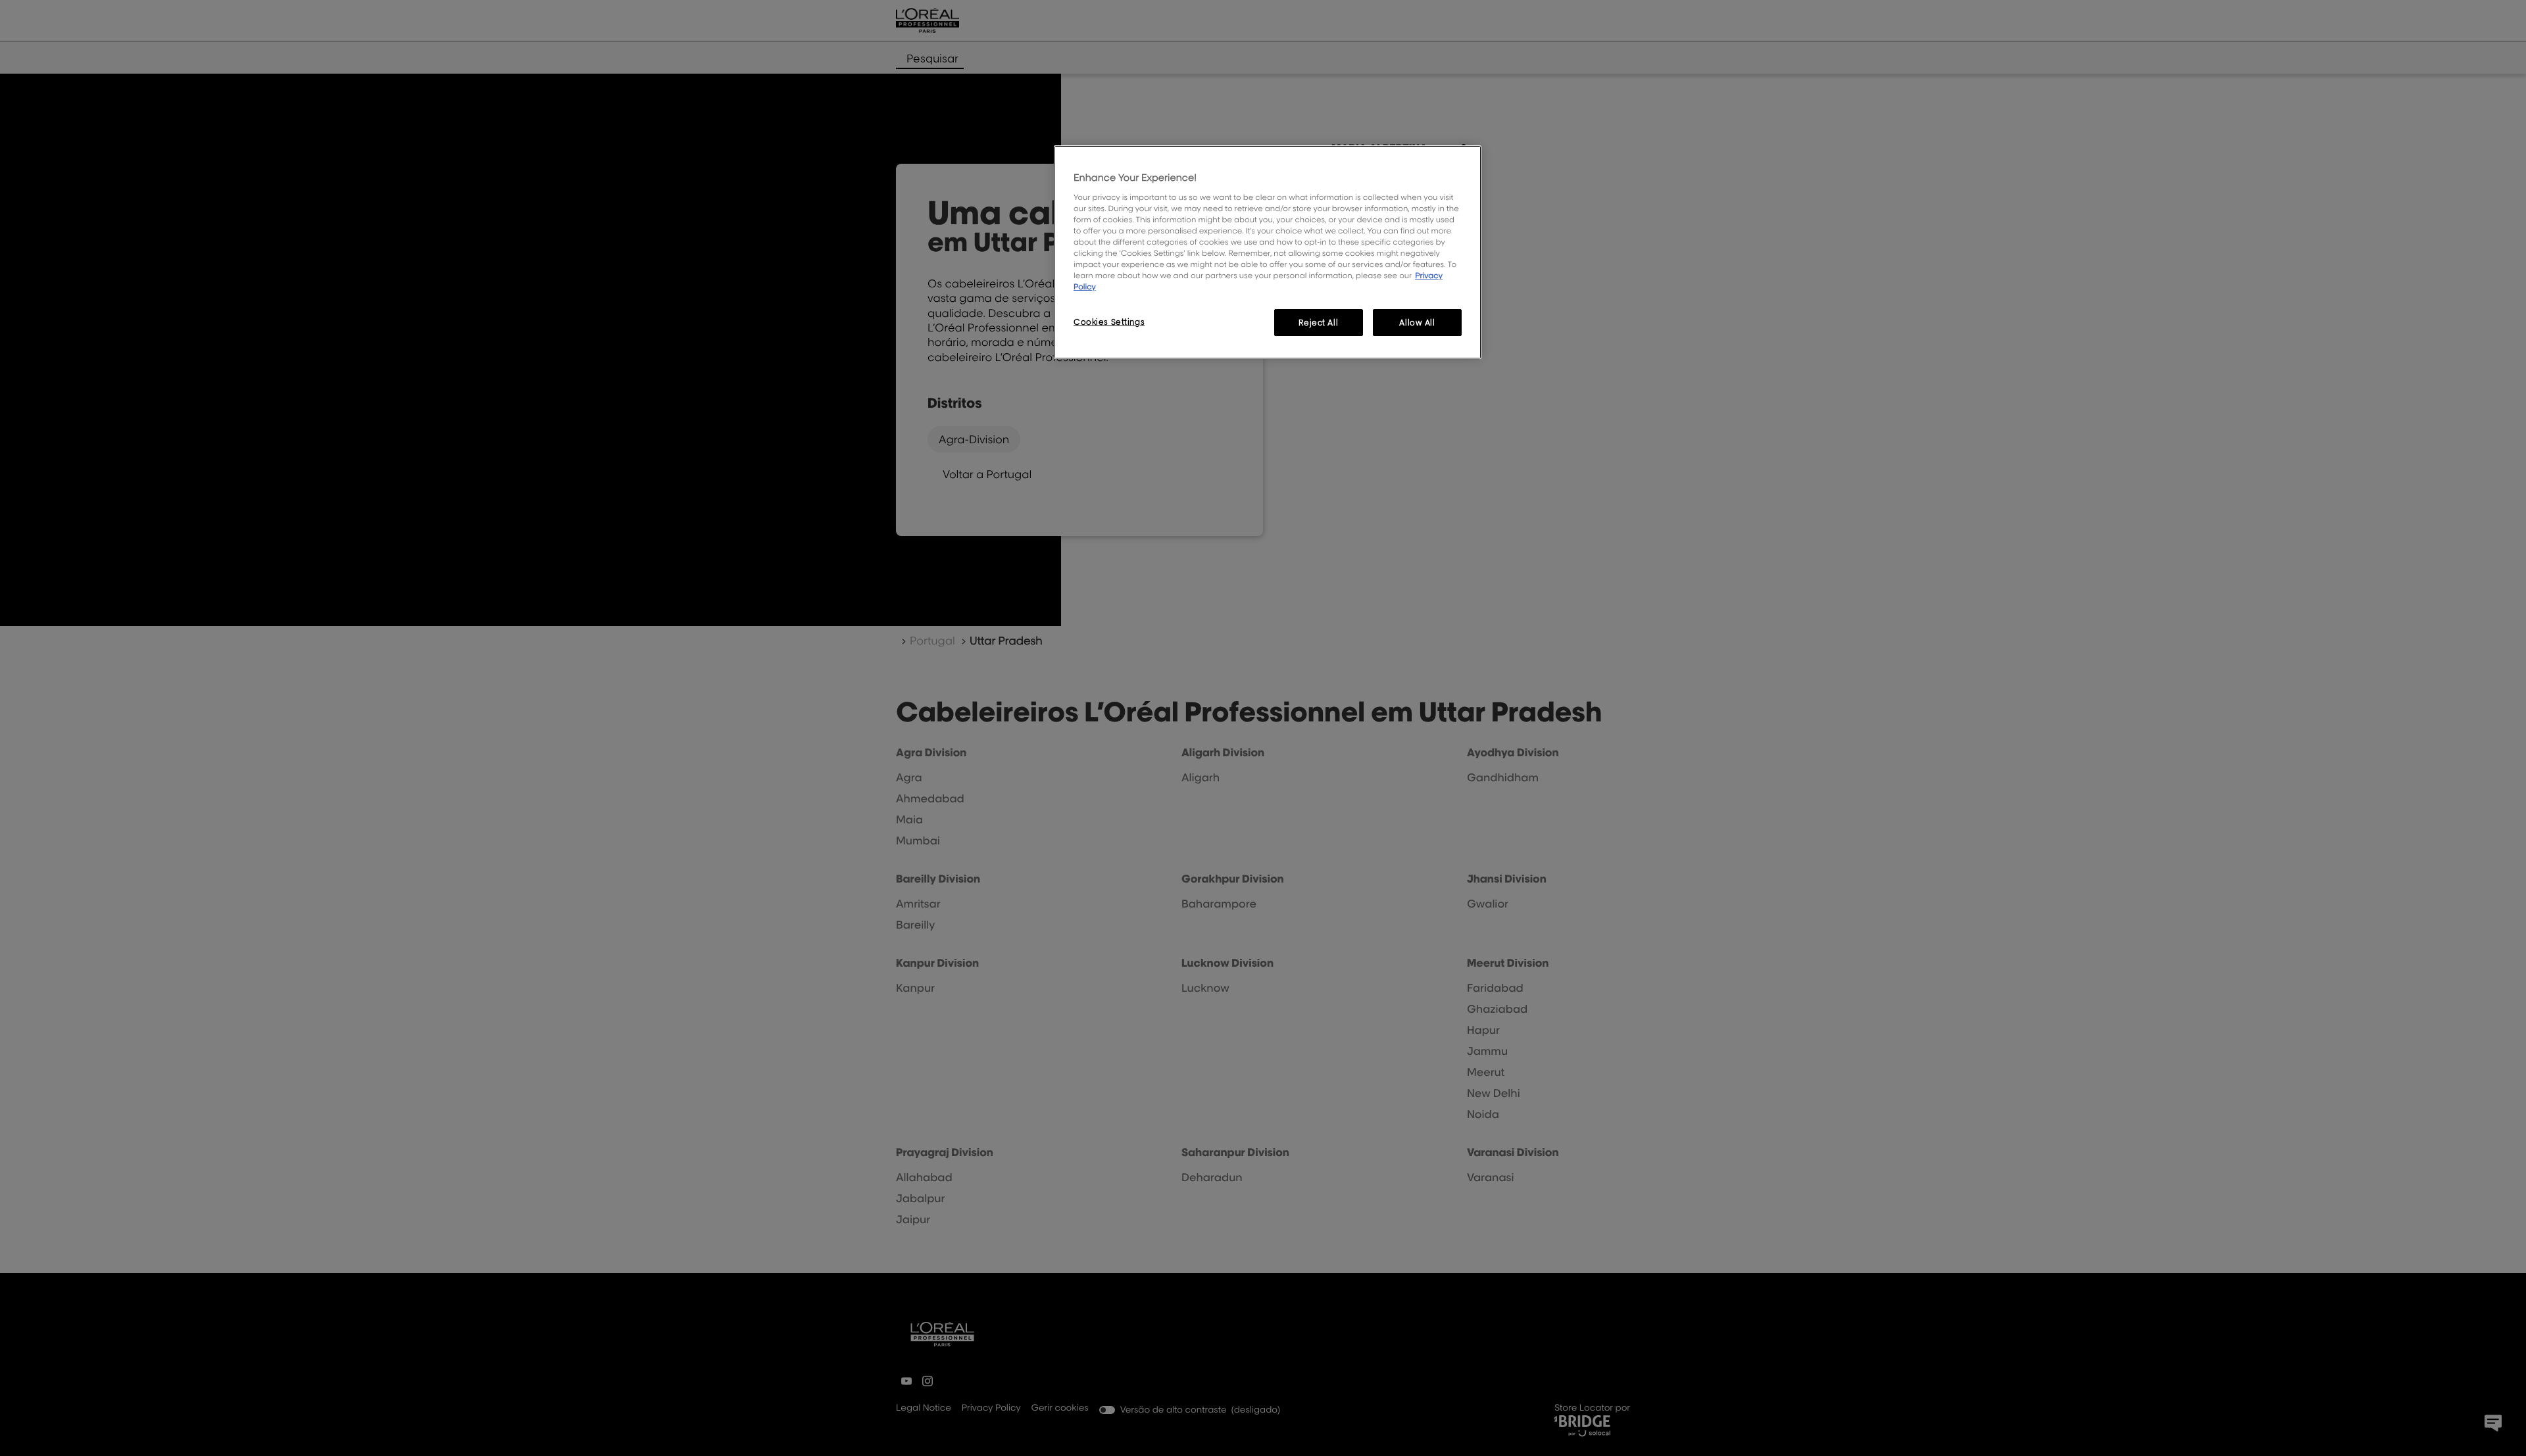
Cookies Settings (1109, 322)
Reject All (1318, 323)
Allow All (1417, 323)
